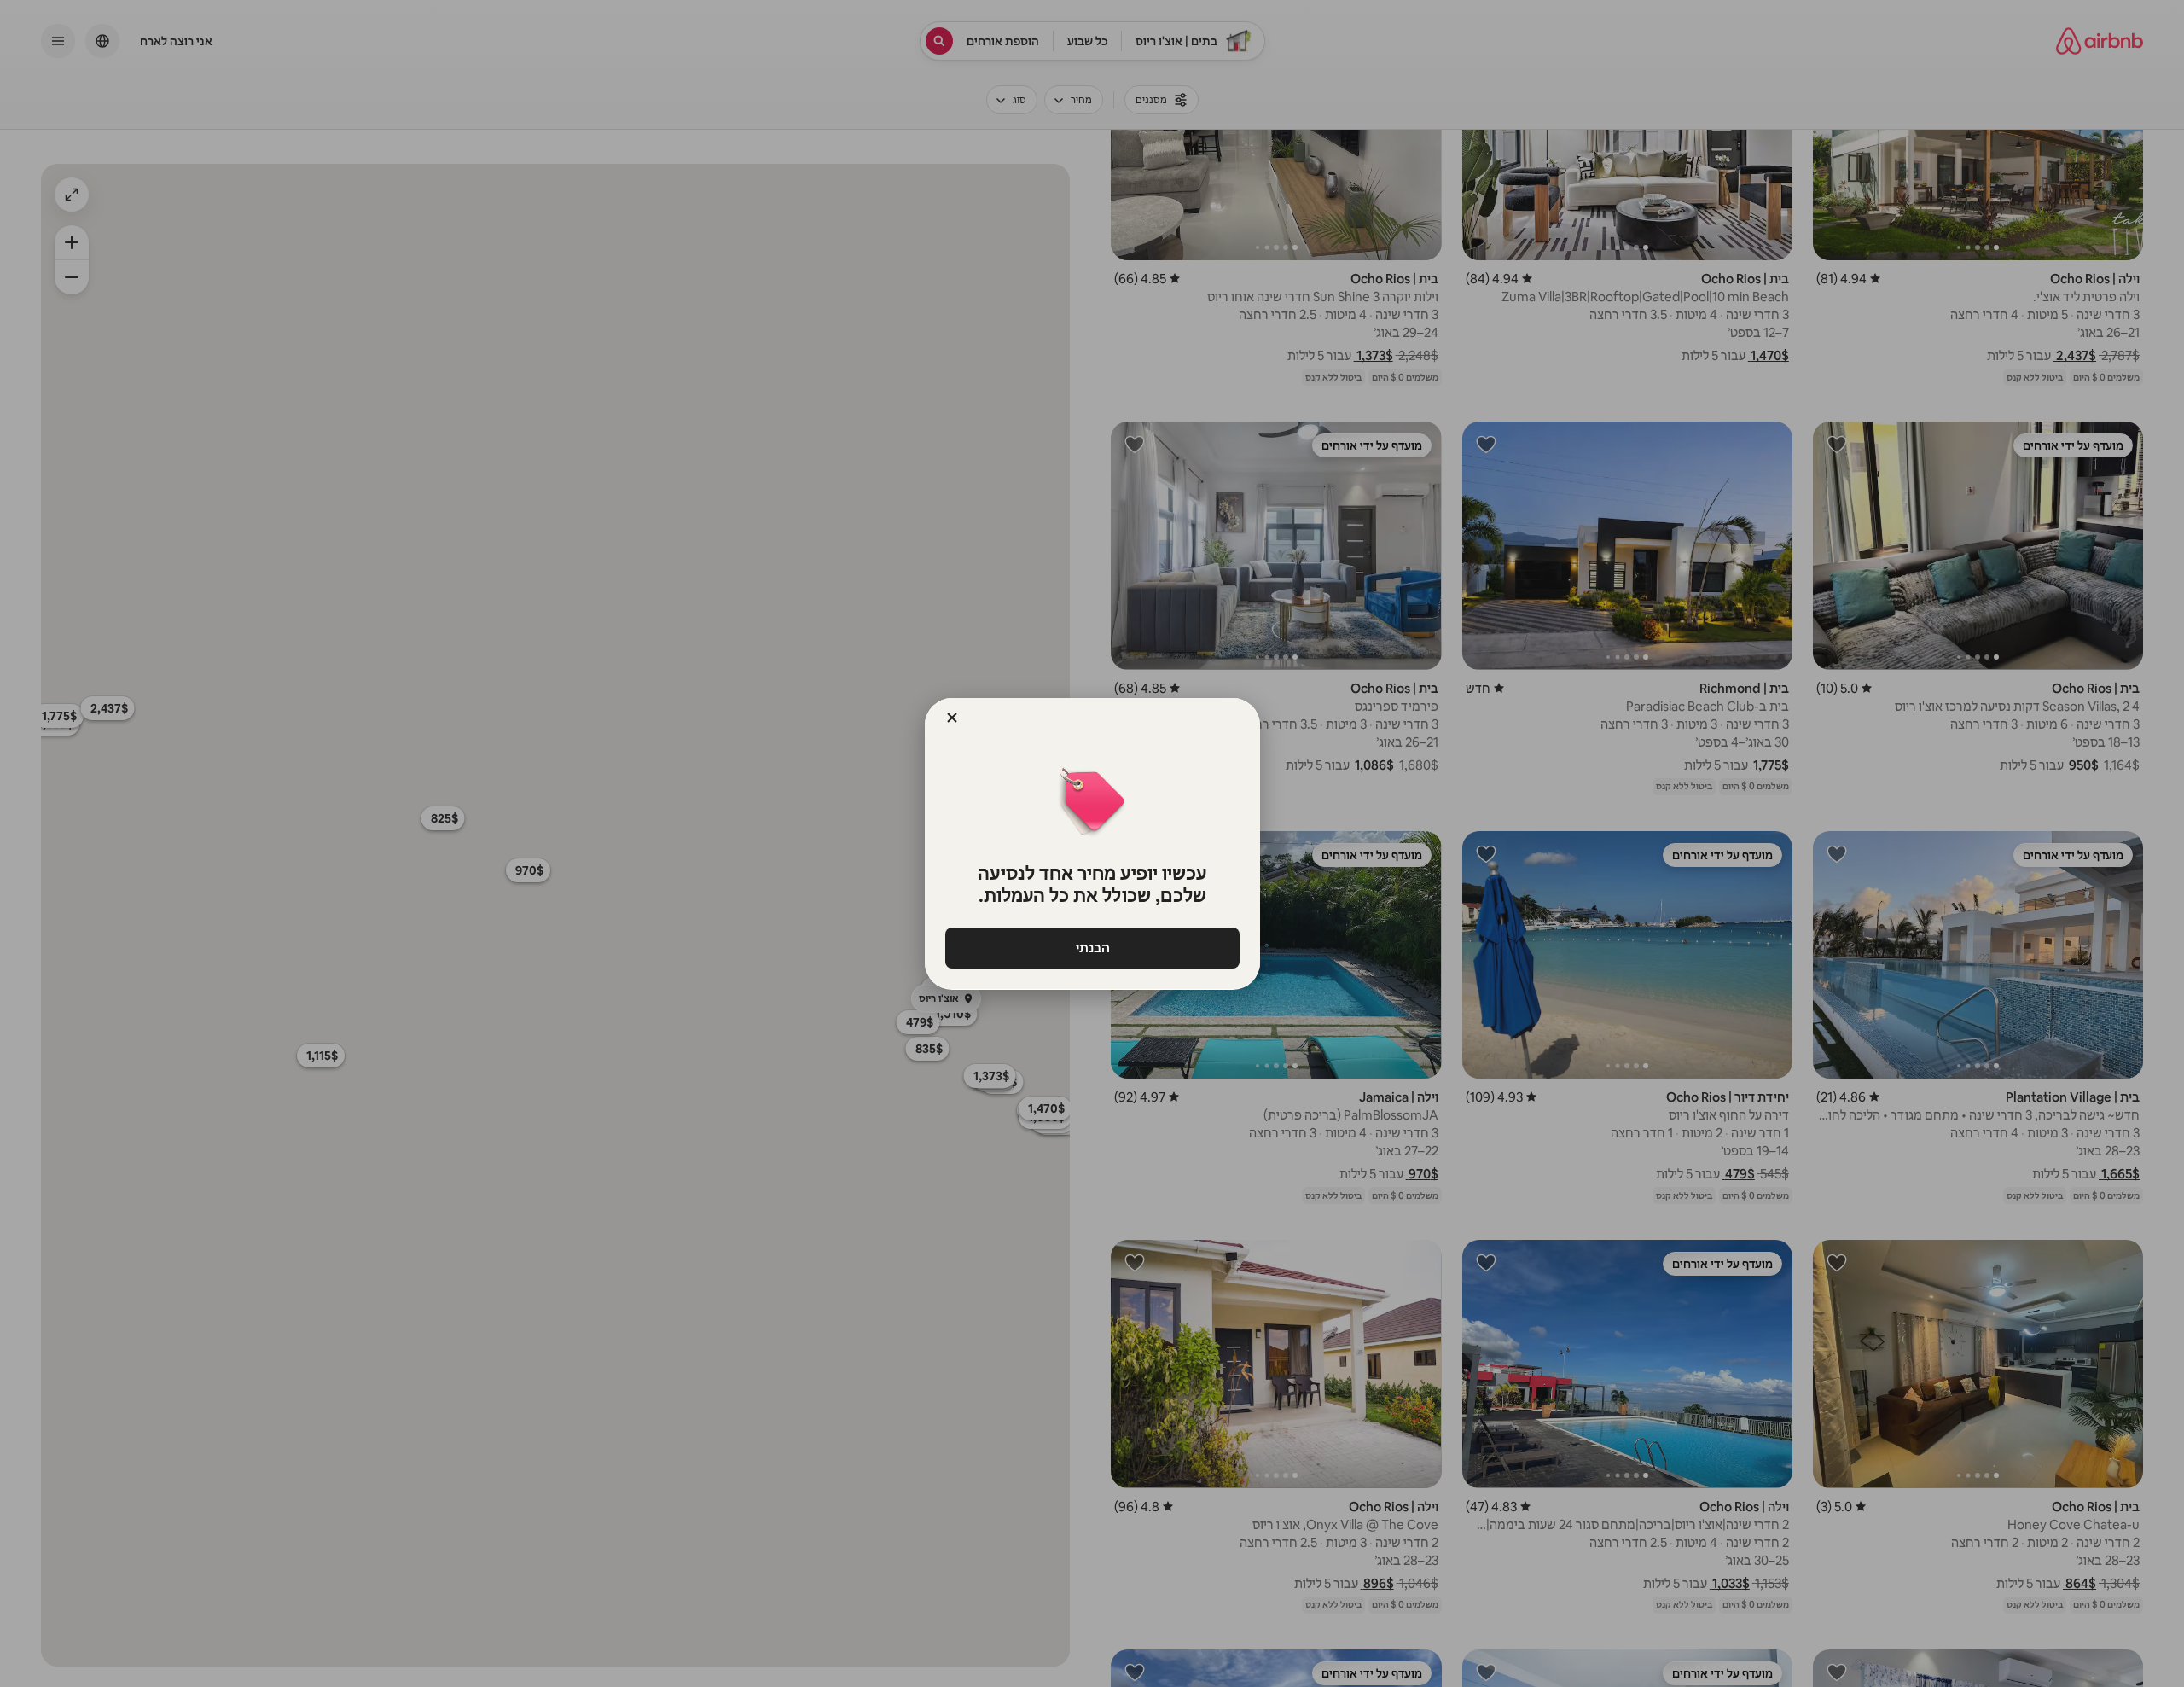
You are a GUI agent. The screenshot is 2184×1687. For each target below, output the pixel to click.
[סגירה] (952, 718)
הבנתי (1092, 948)
